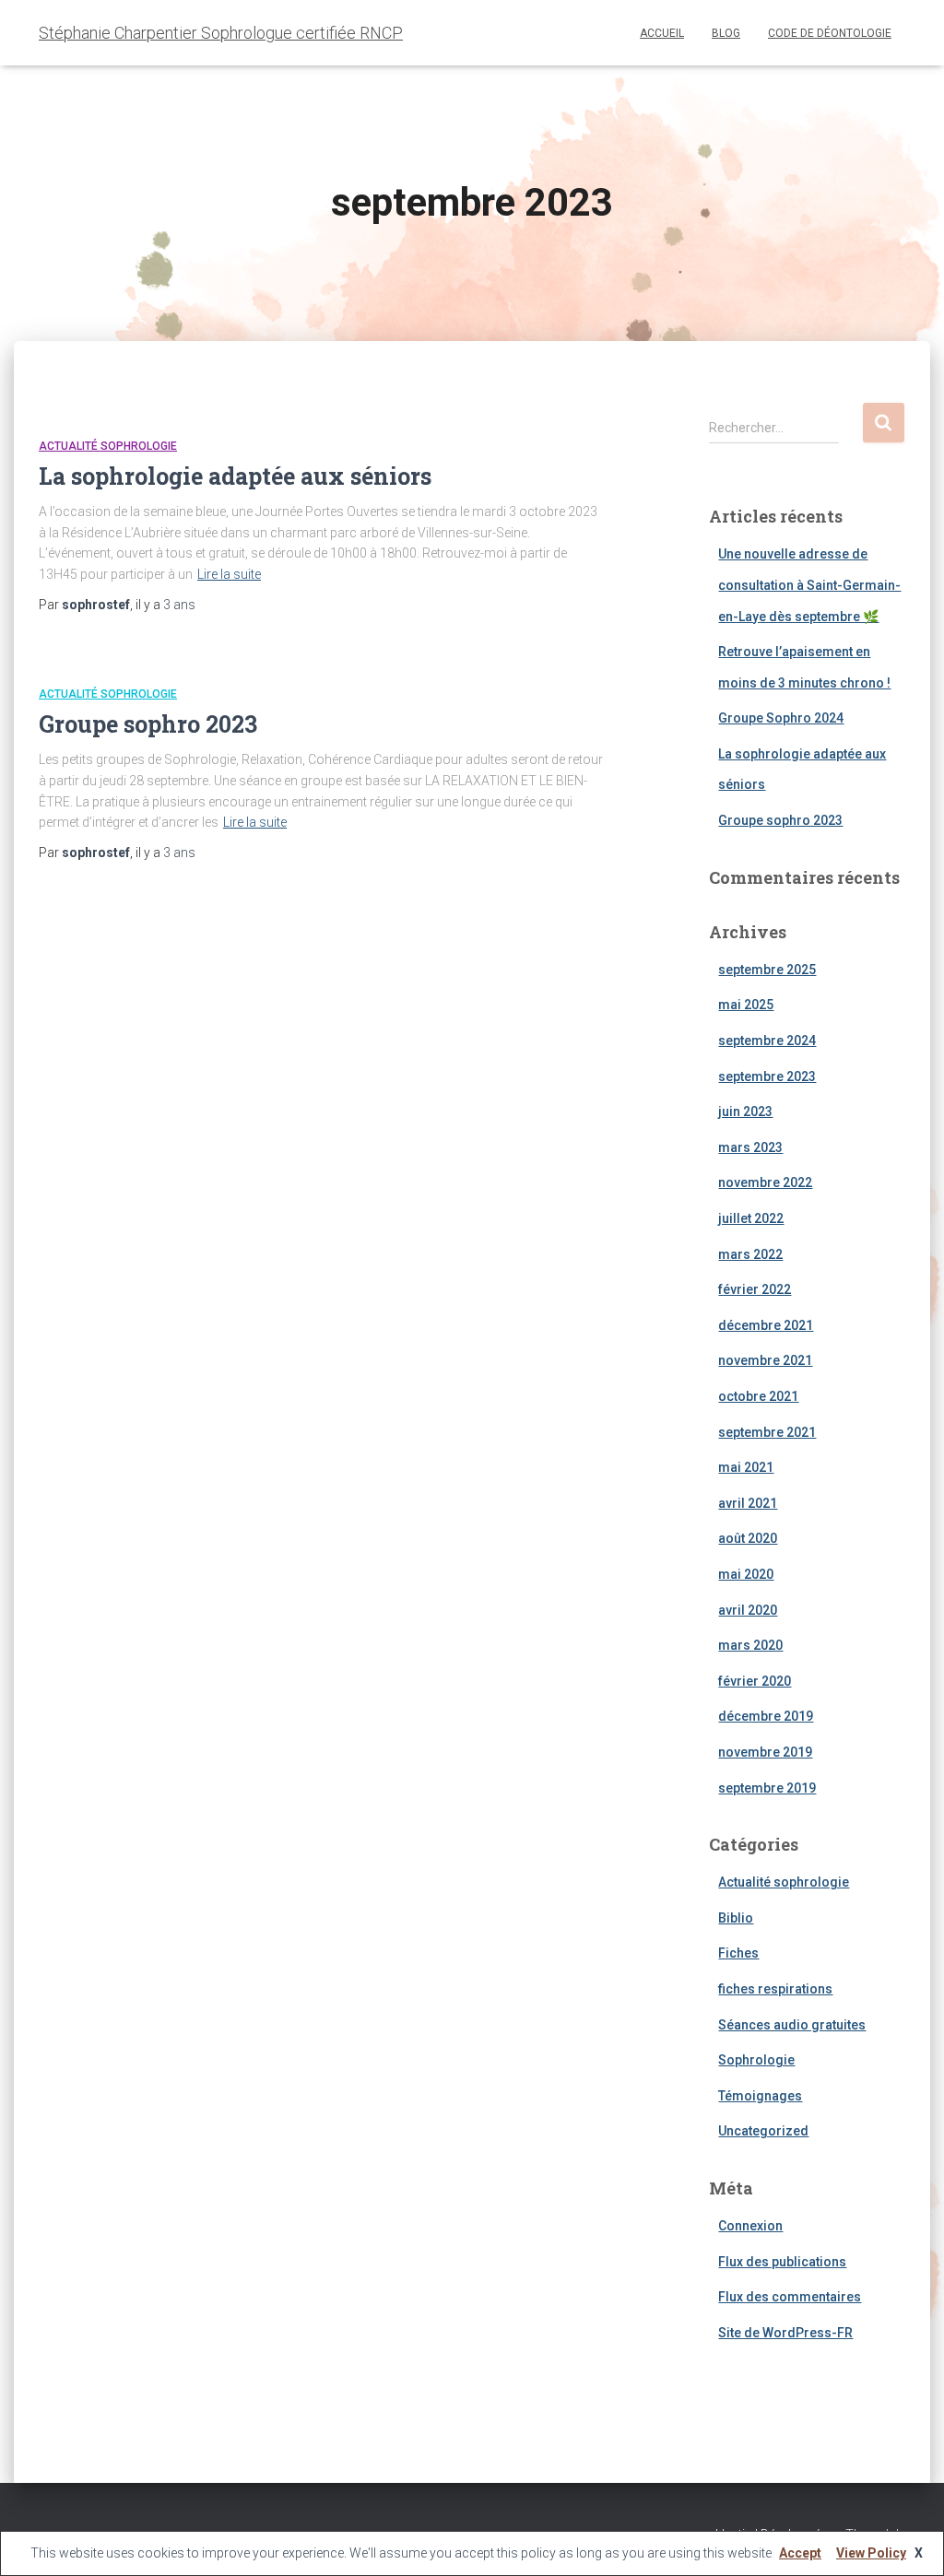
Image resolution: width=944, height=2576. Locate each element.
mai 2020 (746, 1574)
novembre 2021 (765, 1360)
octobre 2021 (758, 1396)
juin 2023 (745, 1112)
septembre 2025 (767, 970)
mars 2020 (750, 1645)
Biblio (736, 1918)
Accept (800, 2553)
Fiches (738, 1953)
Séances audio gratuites (792, 2025)
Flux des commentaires (790, 2297)
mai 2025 (746, 1005)
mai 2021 (746, 1467)
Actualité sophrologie (108, 446)
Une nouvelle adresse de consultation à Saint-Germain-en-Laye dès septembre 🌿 (809, 585)
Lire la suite (229, 574)
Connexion (750, 2226)
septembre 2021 (767, 1432)
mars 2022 (750, 1254)
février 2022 (755, 1289)
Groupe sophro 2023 (148, 724)
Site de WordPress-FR (785, 2333)
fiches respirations (775, 1989)
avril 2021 (748, 1503)
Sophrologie (756, 2060)
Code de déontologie (830, 33)
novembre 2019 (765, 1752)
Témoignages (760, 2096)
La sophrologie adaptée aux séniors (235, 476)
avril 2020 (748, 1610)
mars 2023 (750, 1147)
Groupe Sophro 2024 (781, 718)
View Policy (871, 2553)
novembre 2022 (765, 1182)
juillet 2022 (751, 1218)
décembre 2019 (766, 1716)
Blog (726, 33)
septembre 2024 (767, 1041)
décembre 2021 (766, 1325)
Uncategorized (763, 2131)
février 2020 (755, 1681)
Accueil (662, 33)
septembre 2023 (767, 1076)
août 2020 (748, 1538)
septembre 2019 (767, 1788)
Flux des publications (782, 2262)
